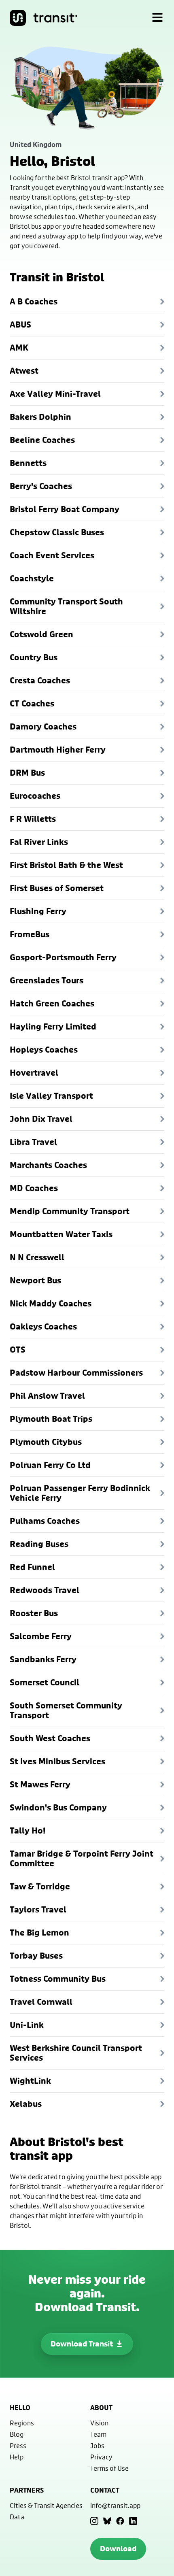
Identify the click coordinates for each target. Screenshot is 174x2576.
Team (98, 2434)
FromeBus (30, 934)
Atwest (24, 371)
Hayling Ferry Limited (53, 1026)
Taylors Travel (38, 1909)
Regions (22, 2423)
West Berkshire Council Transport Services (76, 2053)
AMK (19, 348)
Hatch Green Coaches (52, 1003)
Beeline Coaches (42, 440)
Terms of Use (109, 2468)
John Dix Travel (41, 1119)
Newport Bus (35, 1280)
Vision (99, 2423)
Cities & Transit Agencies (46, 2505)
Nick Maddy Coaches (51, 1303)
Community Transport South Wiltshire (66, 606)
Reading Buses (39, 1544)
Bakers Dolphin (40, 417)
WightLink (30, 2081)
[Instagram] (94, 2521)
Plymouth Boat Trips (51, 1419)
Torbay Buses (36, 1956)
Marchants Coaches (48, 1165)
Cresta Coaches (40, 680)
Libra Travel (33, 1142)
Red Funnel (32, 1567)
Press (18, 2445)
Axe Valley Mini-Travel (55, 394)
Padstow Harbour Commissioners (76, 1373)
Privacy (101, 2457)
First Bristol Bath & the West (66, 865)
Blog (17, 2434)
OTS (18, 1350)
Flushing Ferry (38, 911)
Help (17, 2457)
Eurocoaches (35, 796)
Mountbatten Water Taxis (61, 1234)
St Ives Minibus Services (57, 1761)
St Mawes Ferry (40, 1784)
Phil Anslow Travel (47, 1396)
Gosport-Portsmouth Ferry (63, 957)
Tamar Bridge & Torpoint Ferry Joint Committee (82, 1858)
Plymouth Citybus (46, 1442)
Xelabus (26, 2104)
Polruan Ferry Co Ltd (50, 1465)
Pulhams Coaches (45, 1521)
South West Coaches (50, 1738)
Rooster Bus (34, 1613)
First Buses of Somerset (57, 888)
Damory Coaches (43, 726)
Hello (20, 2408)
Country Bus (34, 657)
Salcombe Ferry (41, 1636)
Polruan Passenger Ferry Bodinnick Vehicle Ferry (80, 1493)
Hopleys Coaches (44, 1050)
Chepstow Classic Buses (57, 532)
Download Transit (82, 2344)
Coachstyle (32, 578)
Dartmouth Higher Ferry (58, 750)
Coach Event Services (52, 555)
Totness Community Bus (58, 1979)
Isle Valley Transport (51, 1096)
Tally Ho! (28, 1830)
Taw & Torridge (40, 1886)
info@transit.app (115, 2505)
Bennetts (28, 463)
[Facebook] (120, 2521)
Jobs (97, 2445)
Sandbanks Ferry (43, 1659)
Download (118, 2549)
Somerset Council (45, 1682)
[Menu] (157, 18)
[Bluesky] (107, 2521)
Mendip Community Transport (70, 1211)
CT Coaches (32, 703)
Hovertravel (34, 1073)
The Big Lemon (39, 1933)
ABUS (20, 324)
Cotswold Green (41, 634)
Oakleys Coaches (43, 1326)
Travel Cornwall (41, 2002)
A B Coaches (34, 301)
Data (17, 2517)
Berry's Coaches (41, 486)
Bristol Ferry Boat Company (65, 509)
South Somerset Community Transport (66, 1710)
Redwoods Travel (45, 1590)
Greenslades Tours (47, 980)
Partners (27, 2490)
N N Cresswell (37, 1257)
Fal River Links (39, 842)
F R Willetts (33, 819)
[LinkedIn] (133, 2521)
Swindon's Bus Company (58, 1807)
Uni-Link (27, 2025)
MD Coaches (34, 1188)
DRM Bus (27, 773)
